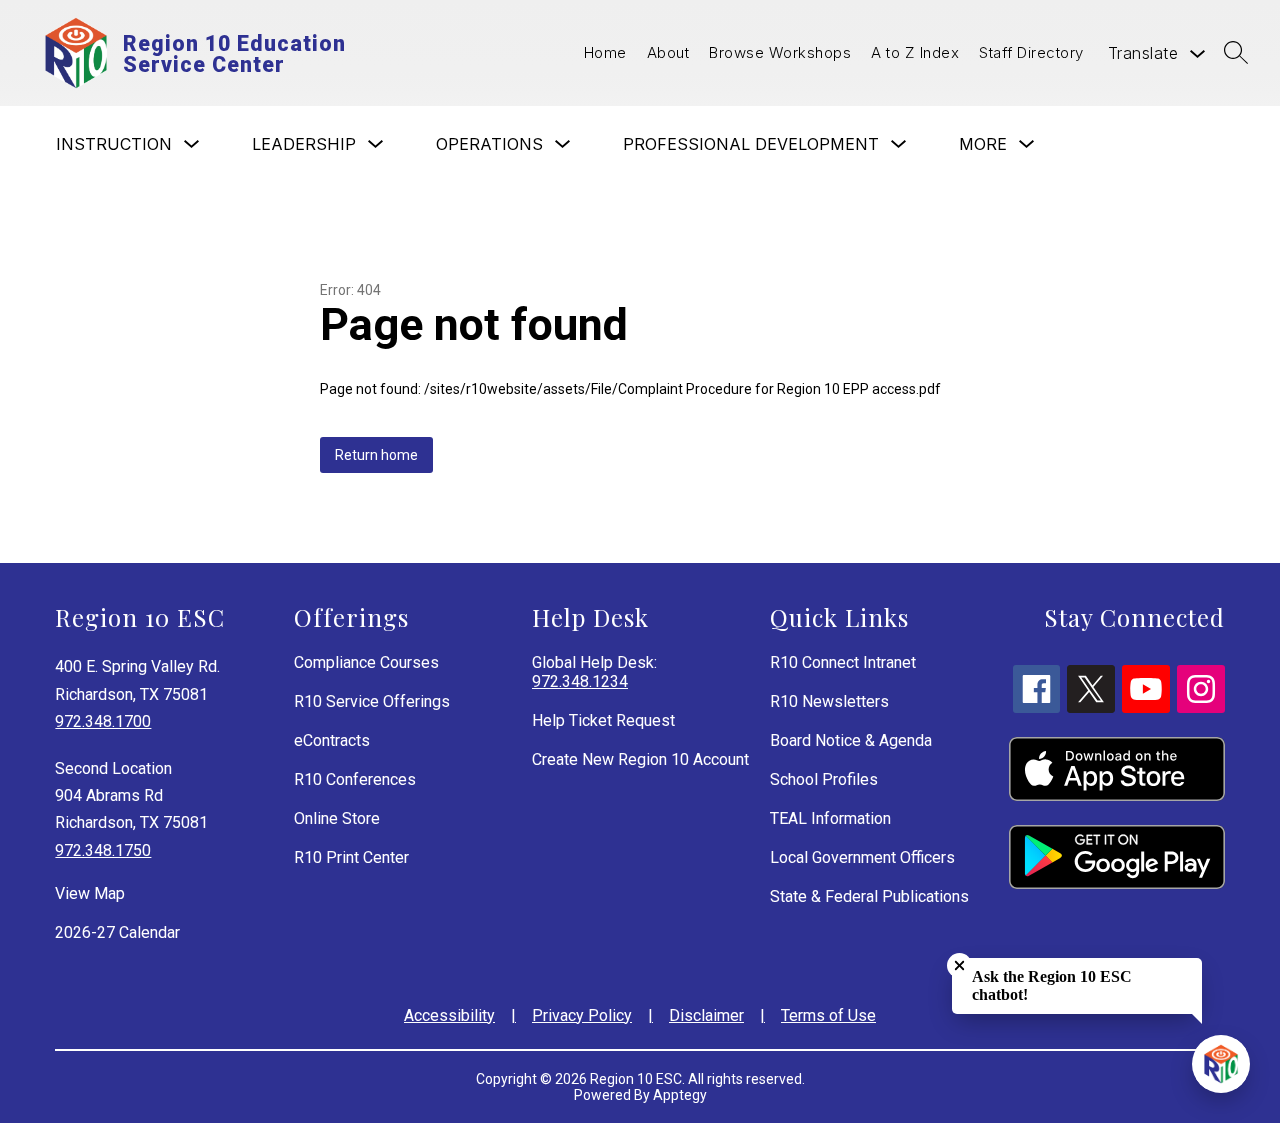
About (668, 52)
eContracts (332, 740)
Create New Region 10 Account (640, 759)
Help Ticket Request (603, 720)
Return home (376, 455)
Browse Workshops (780, 52)
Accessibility (449, 1015)
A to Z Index (915, 52)
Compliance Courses (366, 662)
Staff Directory (1031, 52)
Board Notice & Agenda (851, 740)
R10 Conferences (355, 779)
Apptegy (680, 1095)
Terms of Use (828, 1015)
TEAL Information (830, 818)
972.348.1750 (103, 850)
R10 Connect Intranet (843, 662)
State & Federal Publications (869, 896)
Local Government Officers (862, 857)
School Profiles (824, 779)
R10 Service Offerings (372, 701)
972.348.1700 (103, 721)
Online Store (337, 818)
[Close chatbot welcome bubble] (959, 965)
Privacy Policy (582, 1015)
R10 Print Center (351, 857)
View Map (90, 893)
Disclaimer (706, 1015)
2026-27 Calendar (117, 932)
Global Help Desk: (594, 672)
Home (605, 52)
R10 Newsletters (829, 701)
